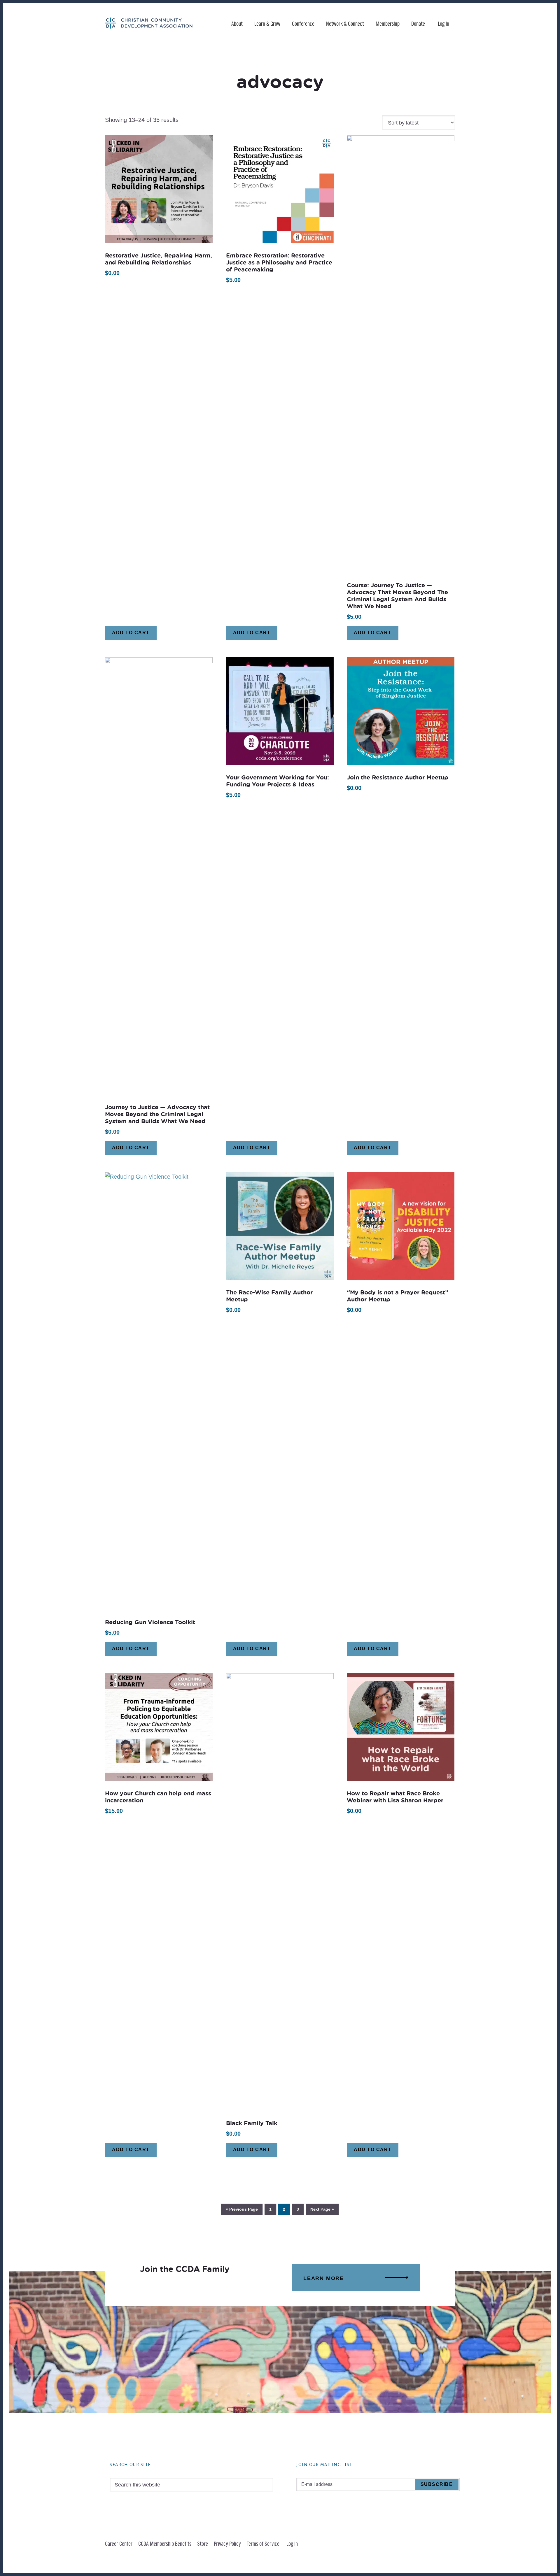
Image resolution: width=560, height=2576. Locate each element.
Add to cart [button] (131, 633)
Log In (443, 24)
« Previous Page (242, 2209)
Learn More (324, 2278)
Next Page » (322, 2209)
